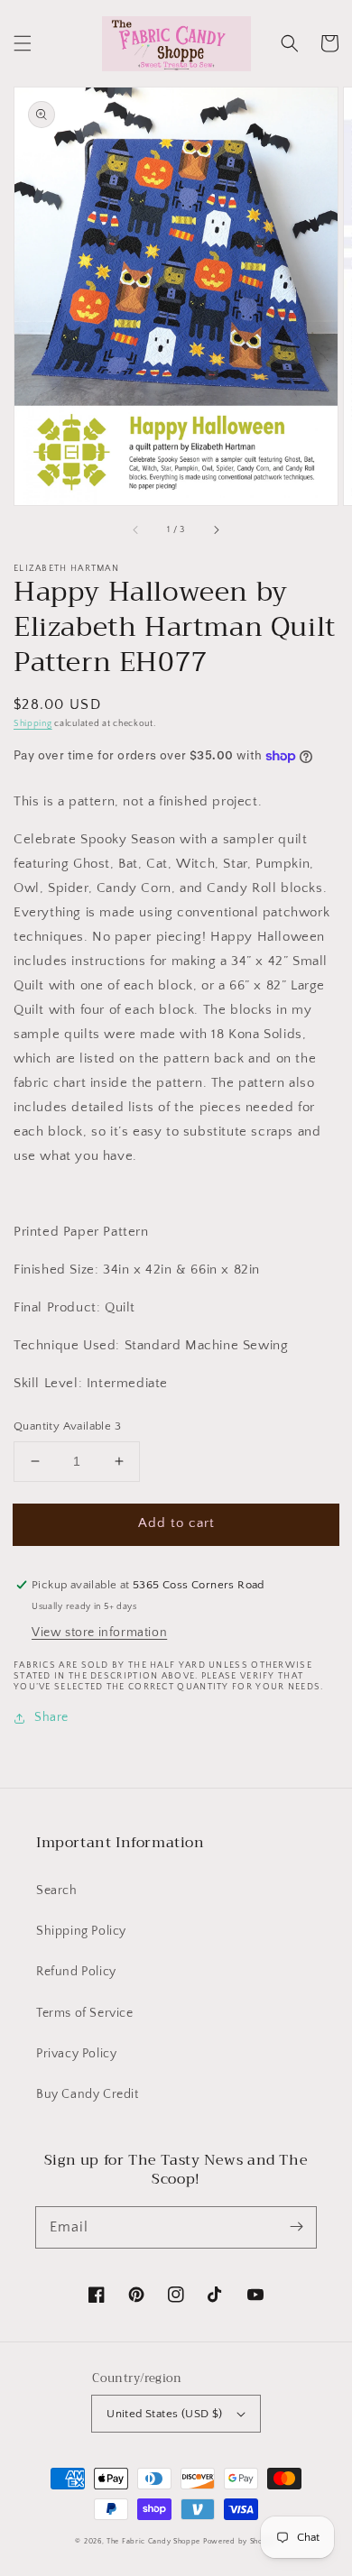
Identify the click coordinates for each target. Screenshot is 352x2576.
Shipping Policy (81, 1931)
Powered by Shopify (240, 2541)
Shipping (33, 724)
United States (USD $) (164, 2414)
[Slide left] (136, 530)
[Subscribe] (296, 2227)
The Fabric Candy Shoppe (153, 2541)
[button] (23, 43)
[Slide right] (216, 530)
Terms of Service (85, 2013)
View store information (99, 1633)
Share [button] (51, 1717)
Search (57, 1891)
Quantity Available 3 (67, 1426)
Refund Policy (76, 1972)
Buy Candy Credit (88, 2094)
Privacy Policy (76, 2054)
